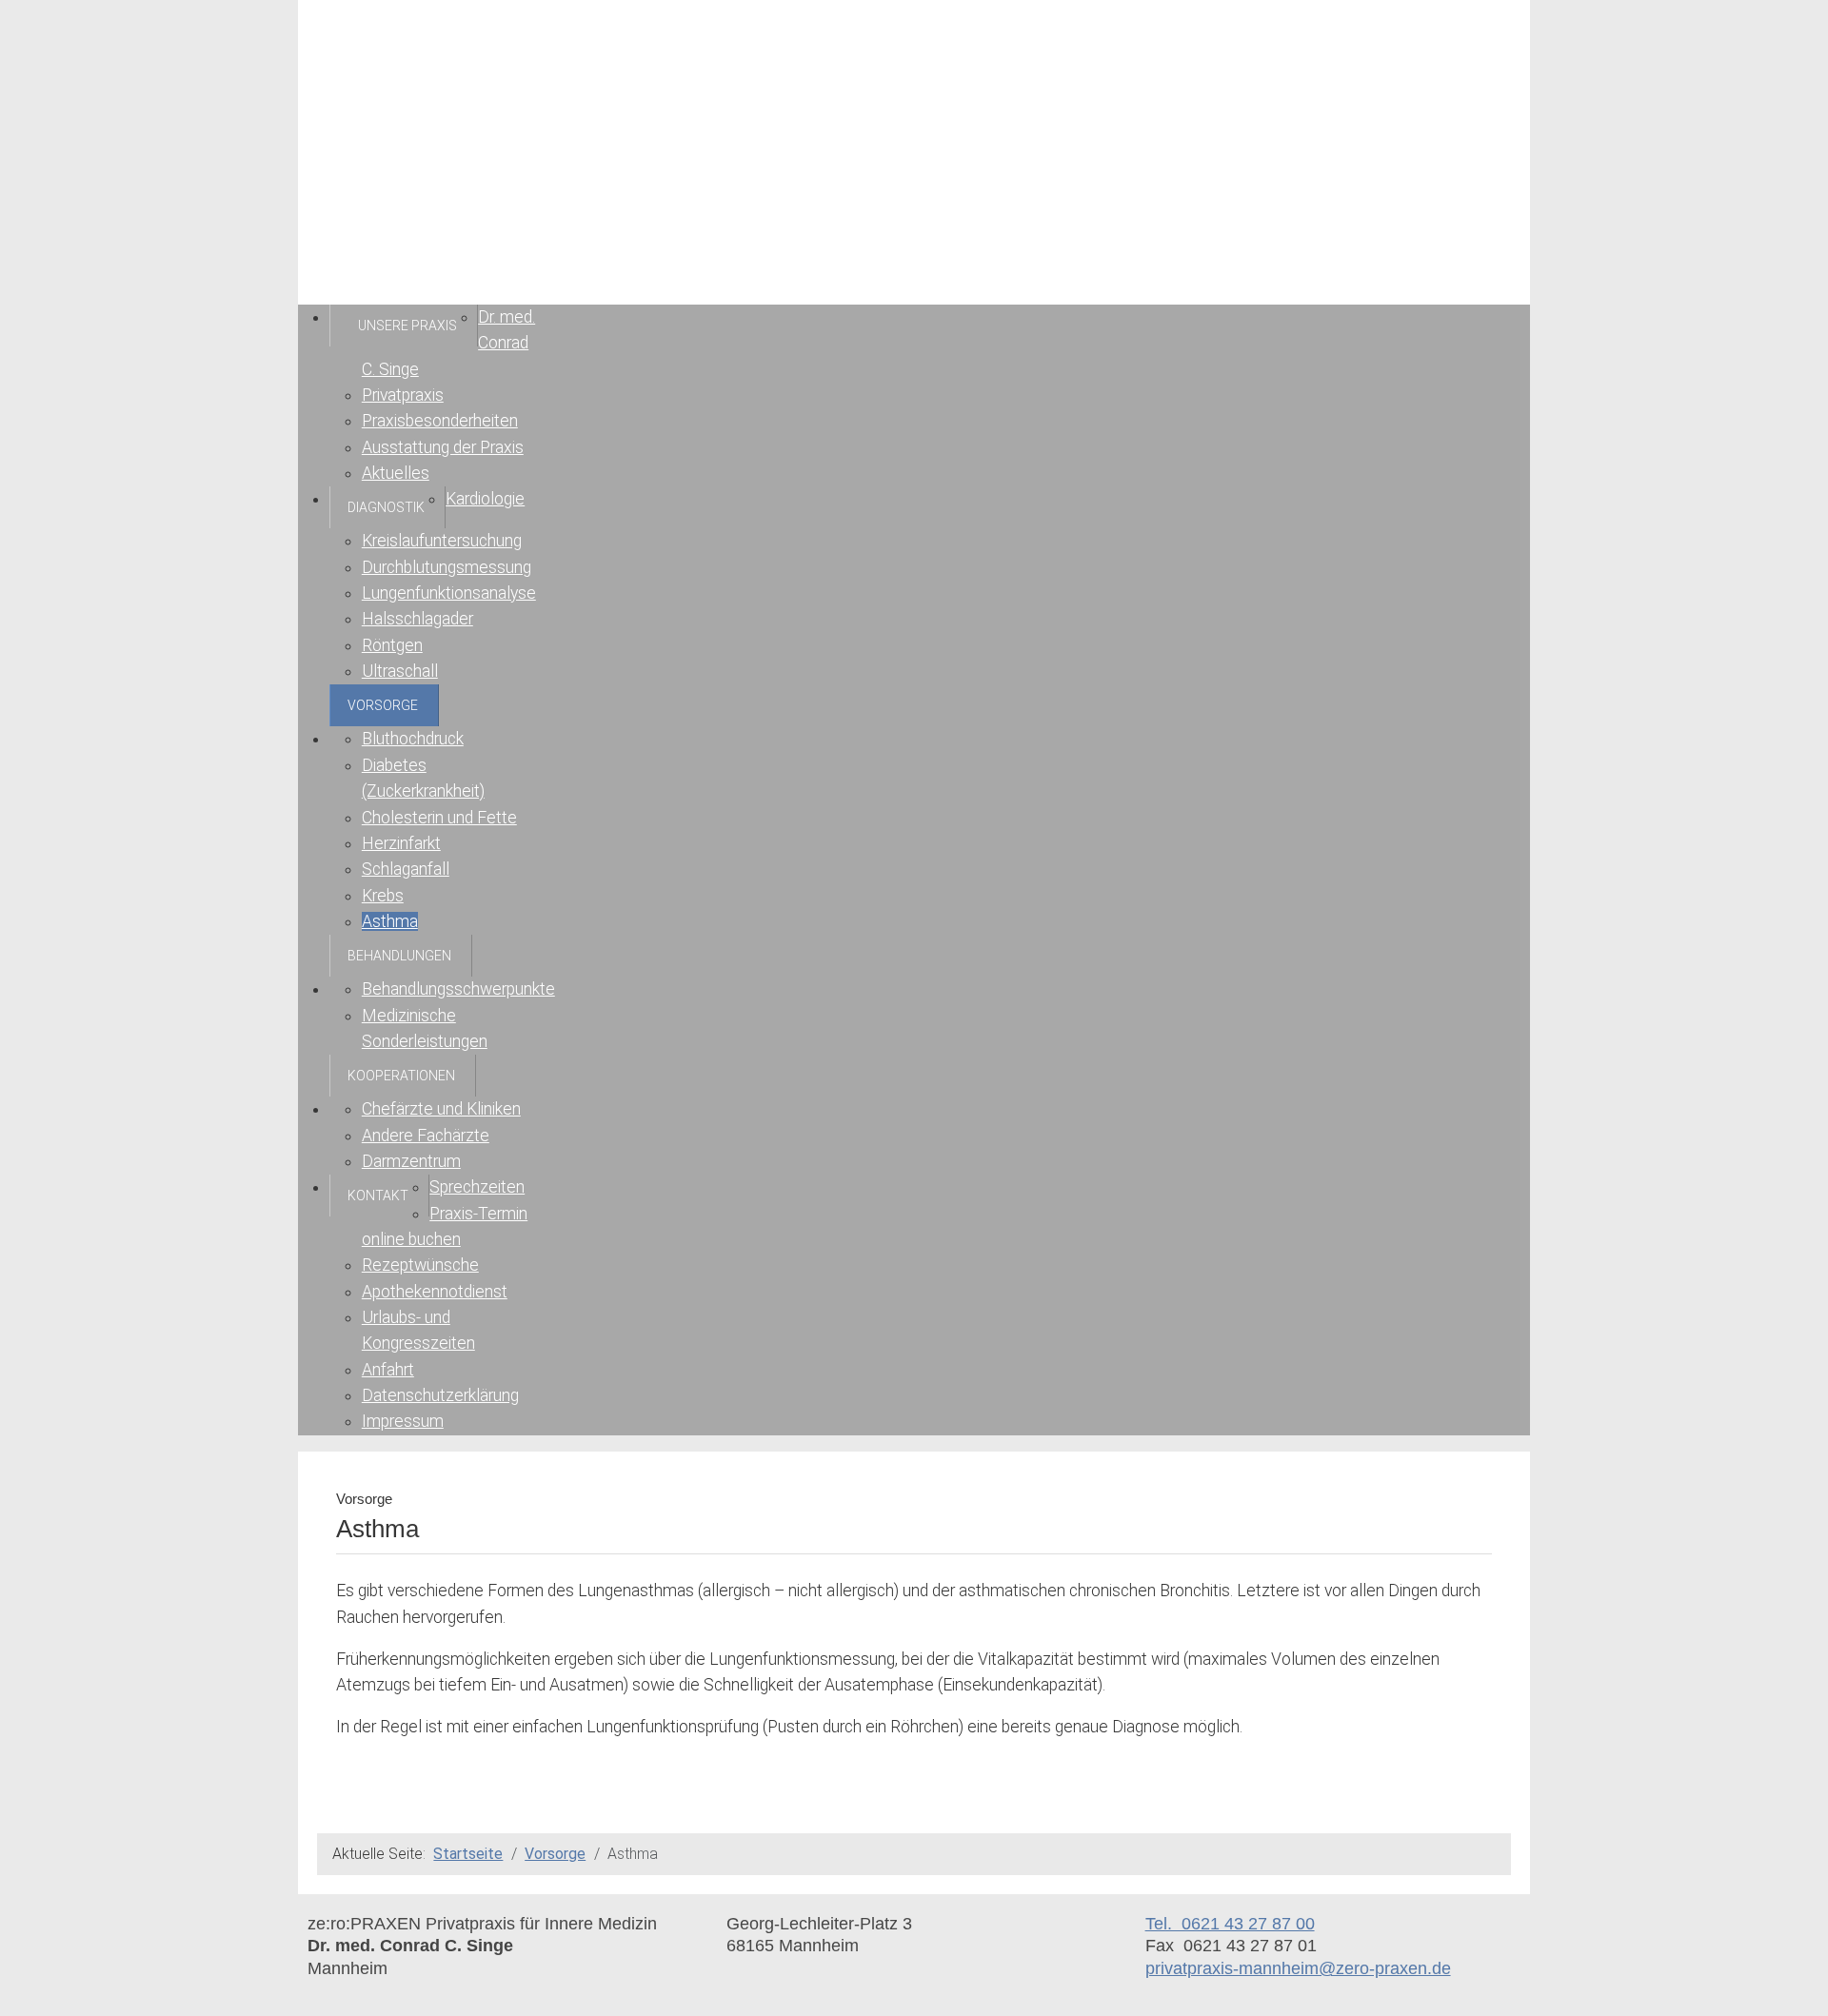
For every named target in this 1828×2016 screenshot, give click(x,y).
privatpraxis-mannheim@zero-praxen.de (1298, 1968)
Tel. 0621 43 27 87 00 (1230, 1924)
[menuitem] (404, 326)
